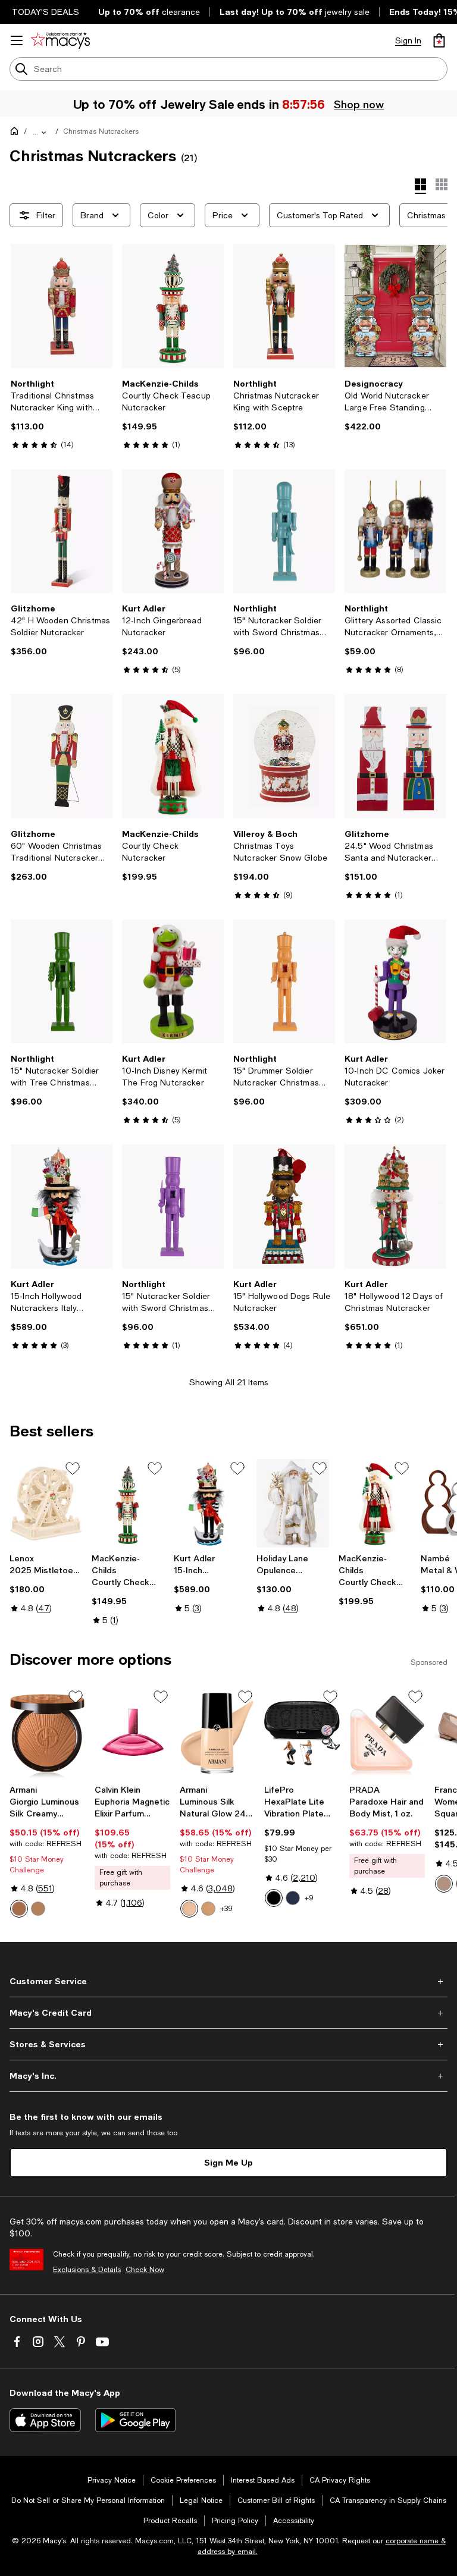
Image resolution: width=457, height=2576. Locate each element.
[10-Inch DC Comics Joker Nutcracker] (395, 982)
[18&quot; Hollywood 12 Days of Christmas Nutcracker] (395, 1207)
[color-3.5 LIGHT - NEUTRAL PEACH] (208, 1909)
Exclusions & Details (87, 2270)
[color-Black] (274, 1898)
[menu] (17, 40)
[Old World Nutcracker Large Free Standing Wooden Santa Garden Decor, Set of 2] (395, 306)
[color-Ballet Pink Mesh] (444, 1884)
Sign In (408, 40)
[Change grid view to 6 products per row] (442, 184)
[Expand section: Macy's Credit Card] (228, 2013)
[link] (62, 414)
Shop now (359, 104)
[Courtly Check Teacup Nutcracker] (173, 306)
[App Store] (45, 2420)
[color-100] (19, 1909)
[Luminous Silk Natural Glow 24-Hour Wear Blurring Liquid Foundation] (217, 1733)
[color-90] (38, 1909)
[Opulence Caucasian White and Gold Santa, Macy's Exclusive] (293, 1503)
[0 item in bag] (439, 40)
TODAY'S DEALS (46, 12)
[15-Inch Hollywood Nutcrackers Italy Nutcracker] (62, 1207)
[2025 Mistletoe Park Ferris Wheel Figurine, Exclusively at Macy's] (46, 1503)
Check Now (145, 2270)
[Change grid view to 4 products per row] (420, 186)
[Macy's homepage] (17, 133)
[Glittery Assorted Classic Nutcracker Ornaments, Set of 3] (395, 531)
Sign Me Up (228, 2162)
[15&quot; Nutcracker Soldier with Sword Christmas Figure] (284, 531)
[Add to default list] (73, 1469)
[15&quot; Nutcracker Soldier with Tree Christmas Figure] (62, 982)
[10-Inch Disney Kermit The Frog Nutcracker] (173, 982)
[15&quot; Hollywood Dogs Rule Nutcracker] (284, 1207)
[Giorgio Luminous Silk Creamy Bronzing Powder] (47, 1733)
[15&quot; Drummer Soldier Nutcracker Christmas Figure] (284, 982)
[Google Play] (135, 2420)
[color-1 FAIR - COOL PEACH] (189, 1909)
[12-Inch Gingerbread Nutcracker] (173, 531)
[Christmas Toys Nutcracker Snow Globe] (284, 756)
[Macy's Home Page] (60, 40)
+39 (226, 1909)
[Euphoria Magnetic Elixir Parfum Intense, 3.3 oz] (132, 1733)
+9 (309, 1898)
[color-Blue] (293, 1898)
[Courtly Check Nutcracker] (173, 756)
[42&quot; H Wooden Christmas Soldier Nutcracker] (62, 531)
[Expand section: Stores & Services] (228, 2044)
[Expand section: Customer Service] (228, 1981)
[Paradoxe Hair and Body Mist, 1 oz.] (387, 1733)
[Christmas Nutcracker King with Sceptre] (284, 306)
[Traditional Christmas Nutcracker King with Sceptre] (62, 306)
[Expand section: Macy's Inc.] (228, 2076)
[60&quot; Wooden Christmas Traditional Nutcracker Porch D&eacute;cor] (62, 756)
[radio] (19, 1909)
